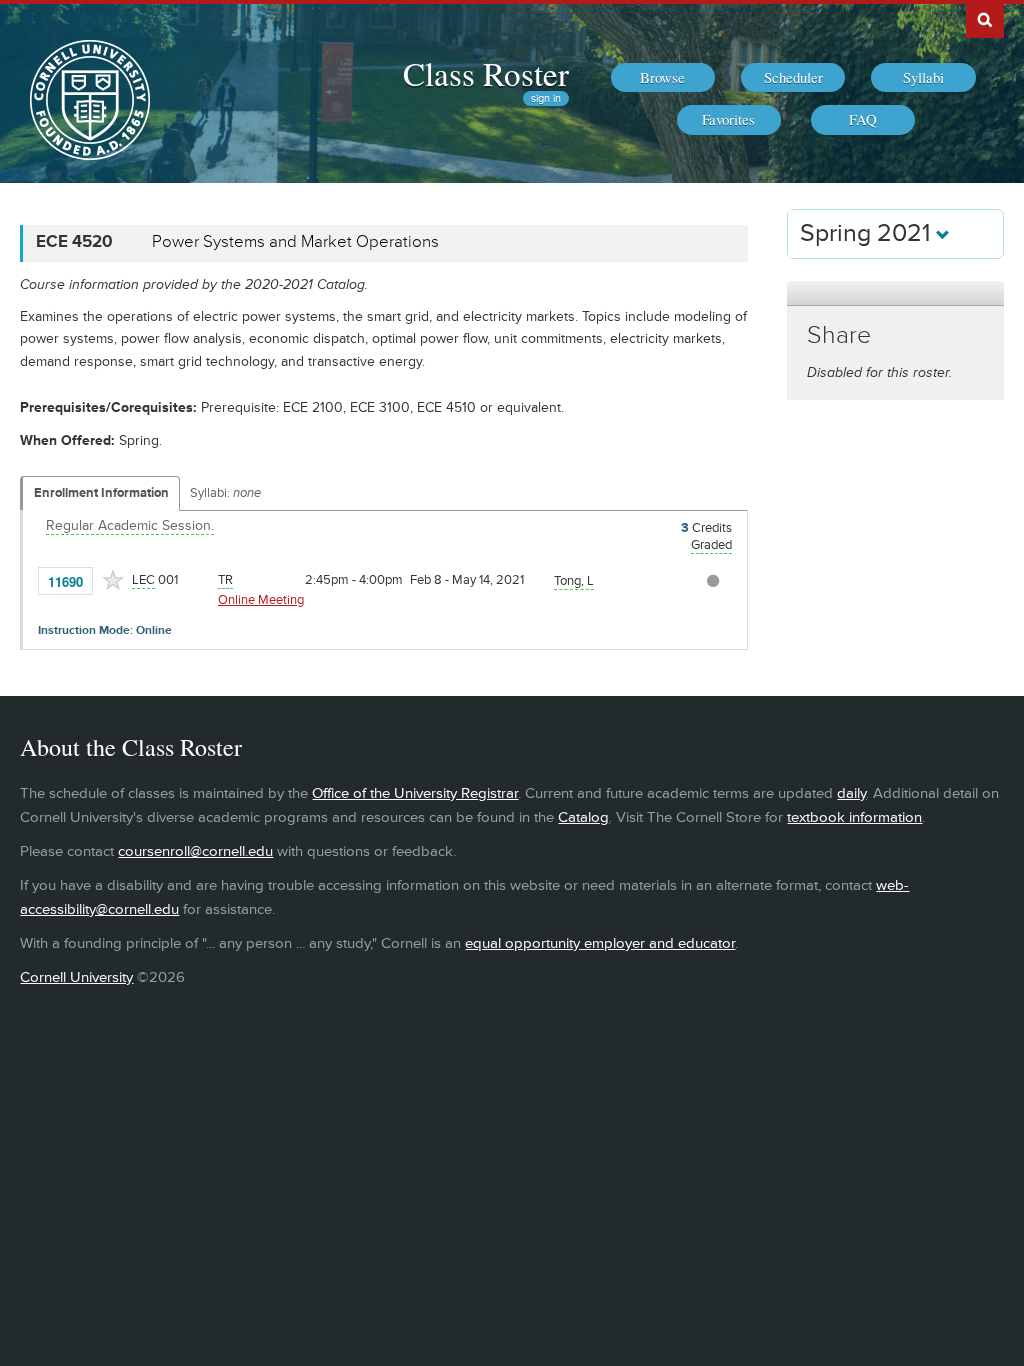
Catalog (583, 817)
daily (851, 793)
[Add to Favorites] (113, 580)
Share (839, 335)
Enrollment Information (101, 493)
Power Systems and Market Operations (295, 242)
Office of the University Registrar (415, 793)
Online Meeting (261, 600)
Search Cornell (985, 19)
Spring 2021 (868, 233)
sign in (546, 98)
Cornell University (76, 977)
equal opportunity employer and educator (600, 943)
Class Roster (486, 73)
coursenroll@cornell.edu (195, 851)
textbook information (854, 817)
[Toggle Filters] (895, 293)
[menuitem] (663, 78)
